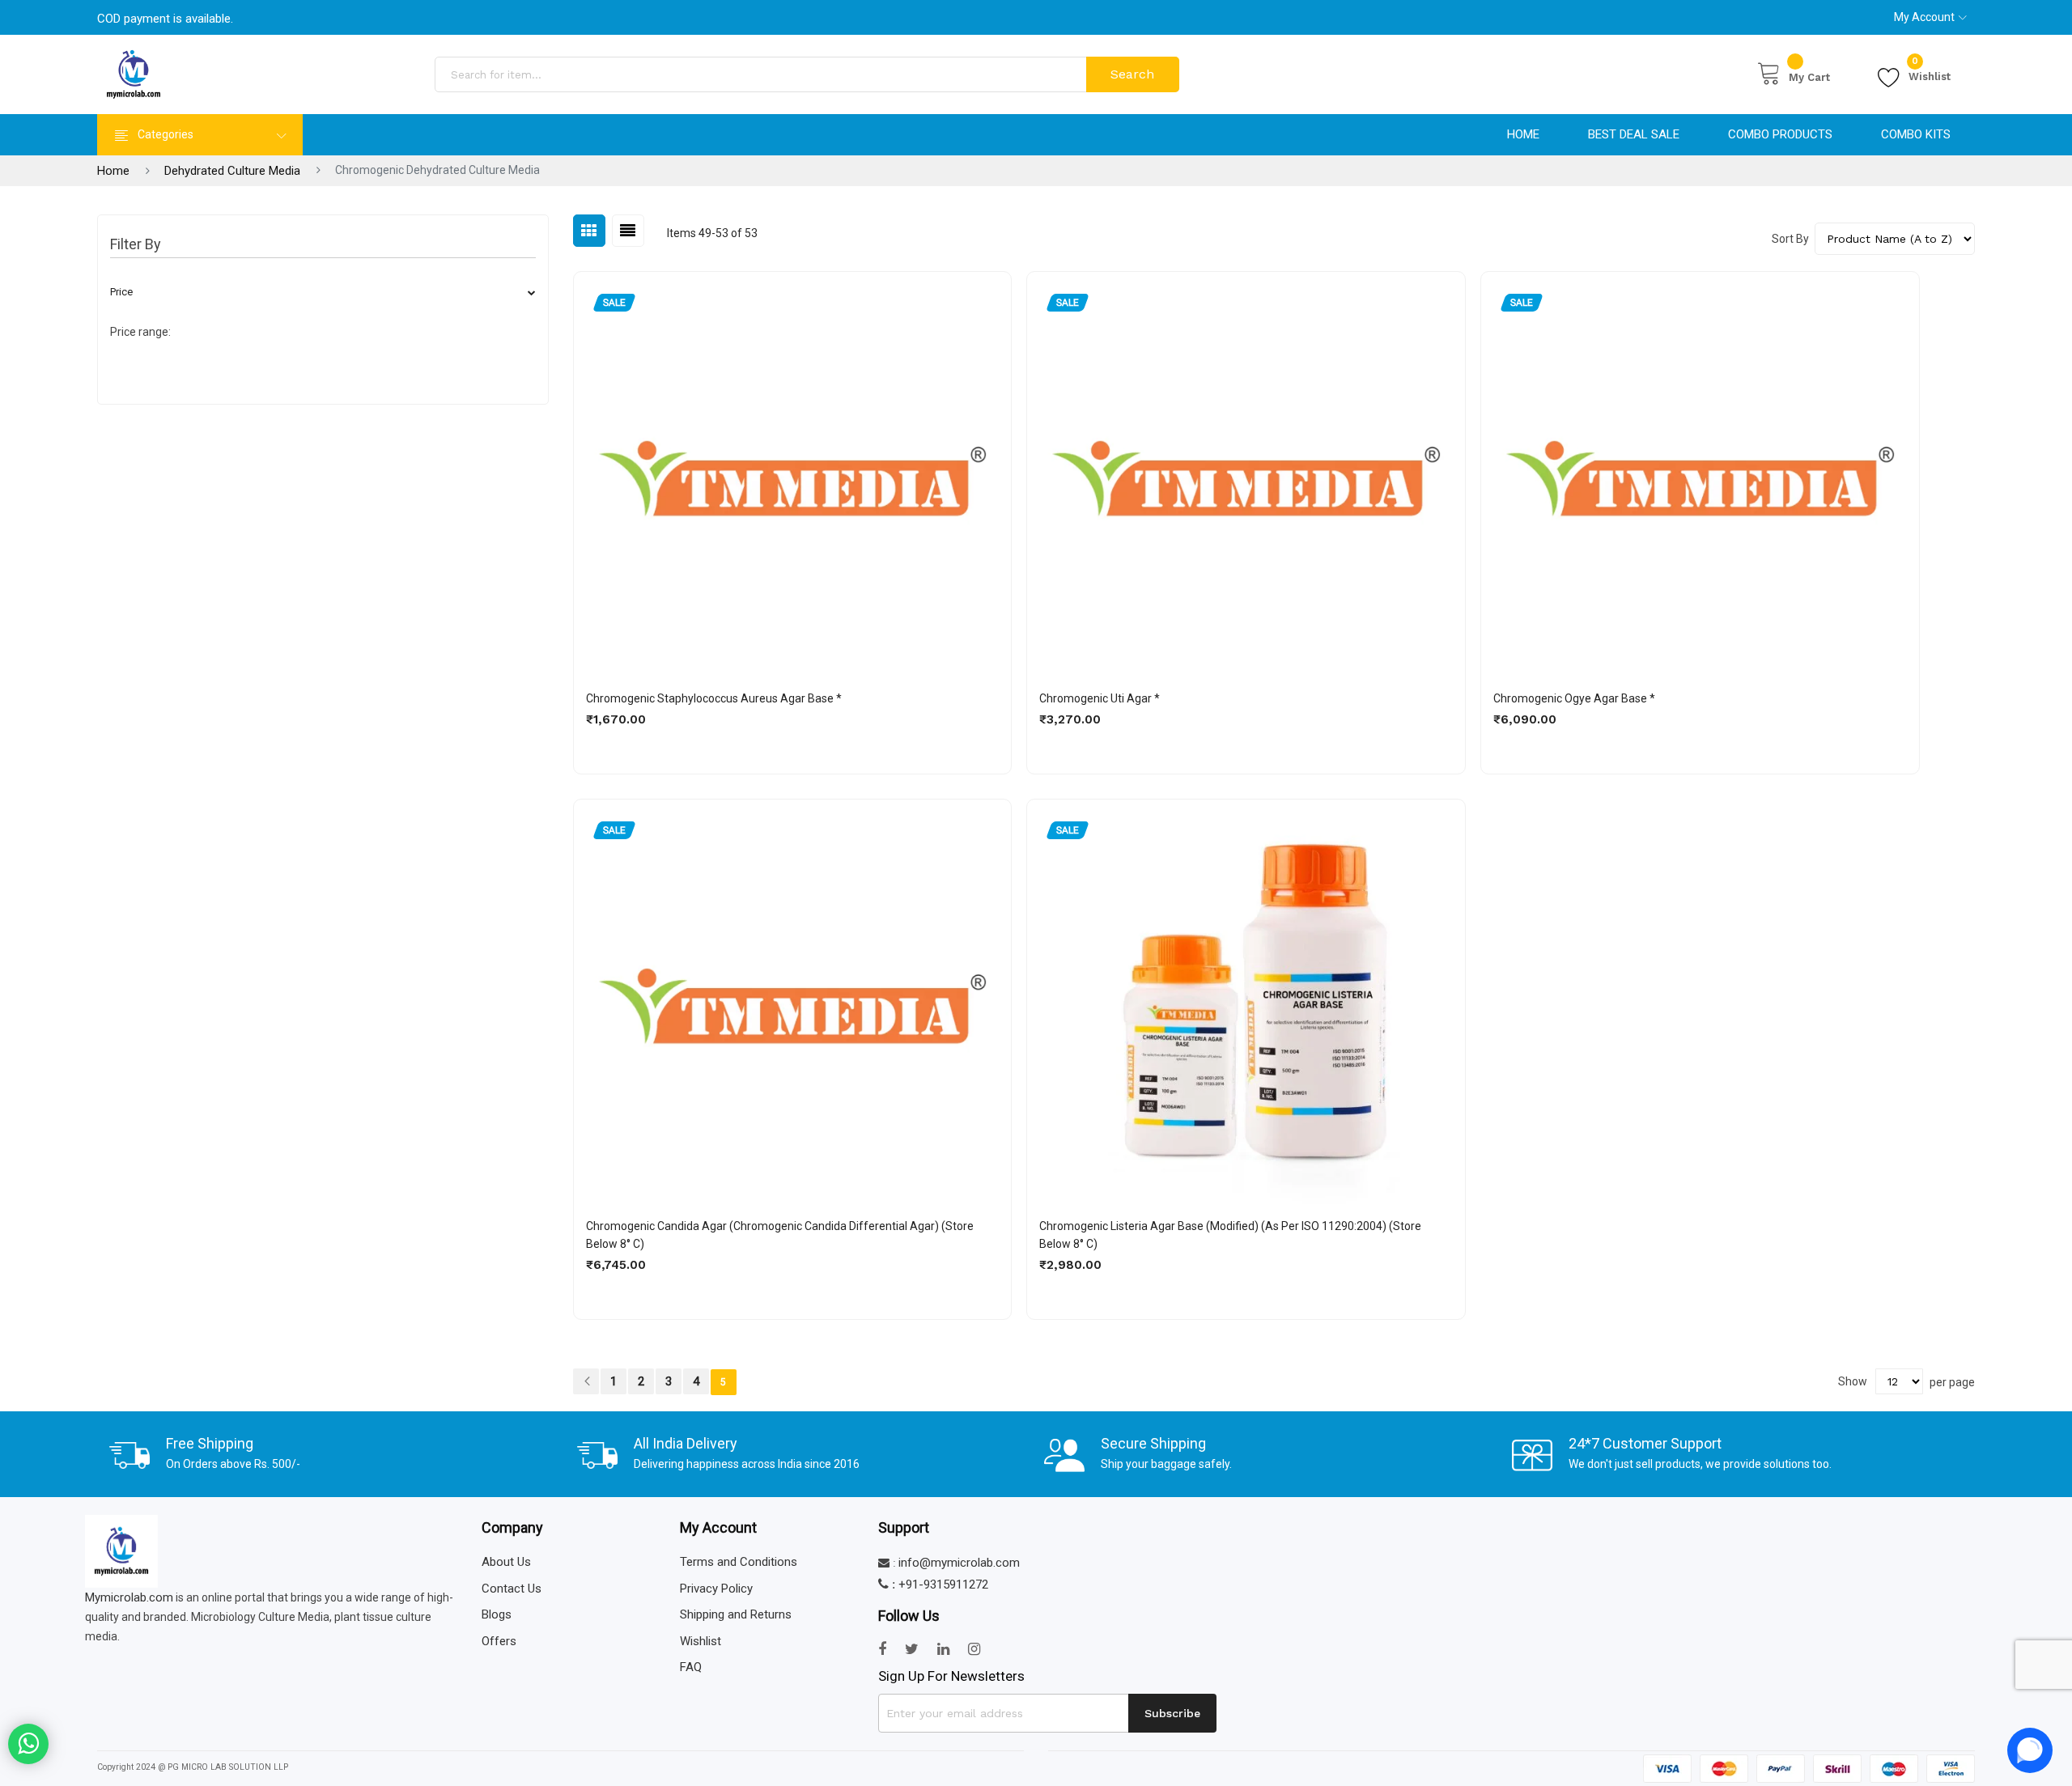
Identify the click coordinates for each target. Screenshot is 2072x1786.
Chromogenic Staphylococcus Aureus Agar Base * (714, 698)
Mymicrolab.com (129, 1597)
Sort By (1790, 239)
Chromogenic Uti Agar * (1100, 698)
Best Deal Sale (1634, 134)
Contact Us (512, 1589)
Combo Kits (1916, 134)
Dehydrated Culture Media (232, 171)
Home (1523, 134)
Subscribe (1172, 1713)
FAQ (691, 1667)
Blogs (497, 1614)
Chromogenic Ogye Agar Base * (1574, 698)
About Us (506, 1562)
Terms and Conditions (739, 1562)
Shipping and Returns (736, 1614)
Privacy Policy (716, 1589)
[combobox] (762, 74)
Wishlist (1930, 74)
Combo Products (1780, 134)
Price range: (140, 332)
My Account (1924, 17)
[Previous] (587, 1381)
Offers (499, 1641)
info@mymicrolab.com (959, 1563)
